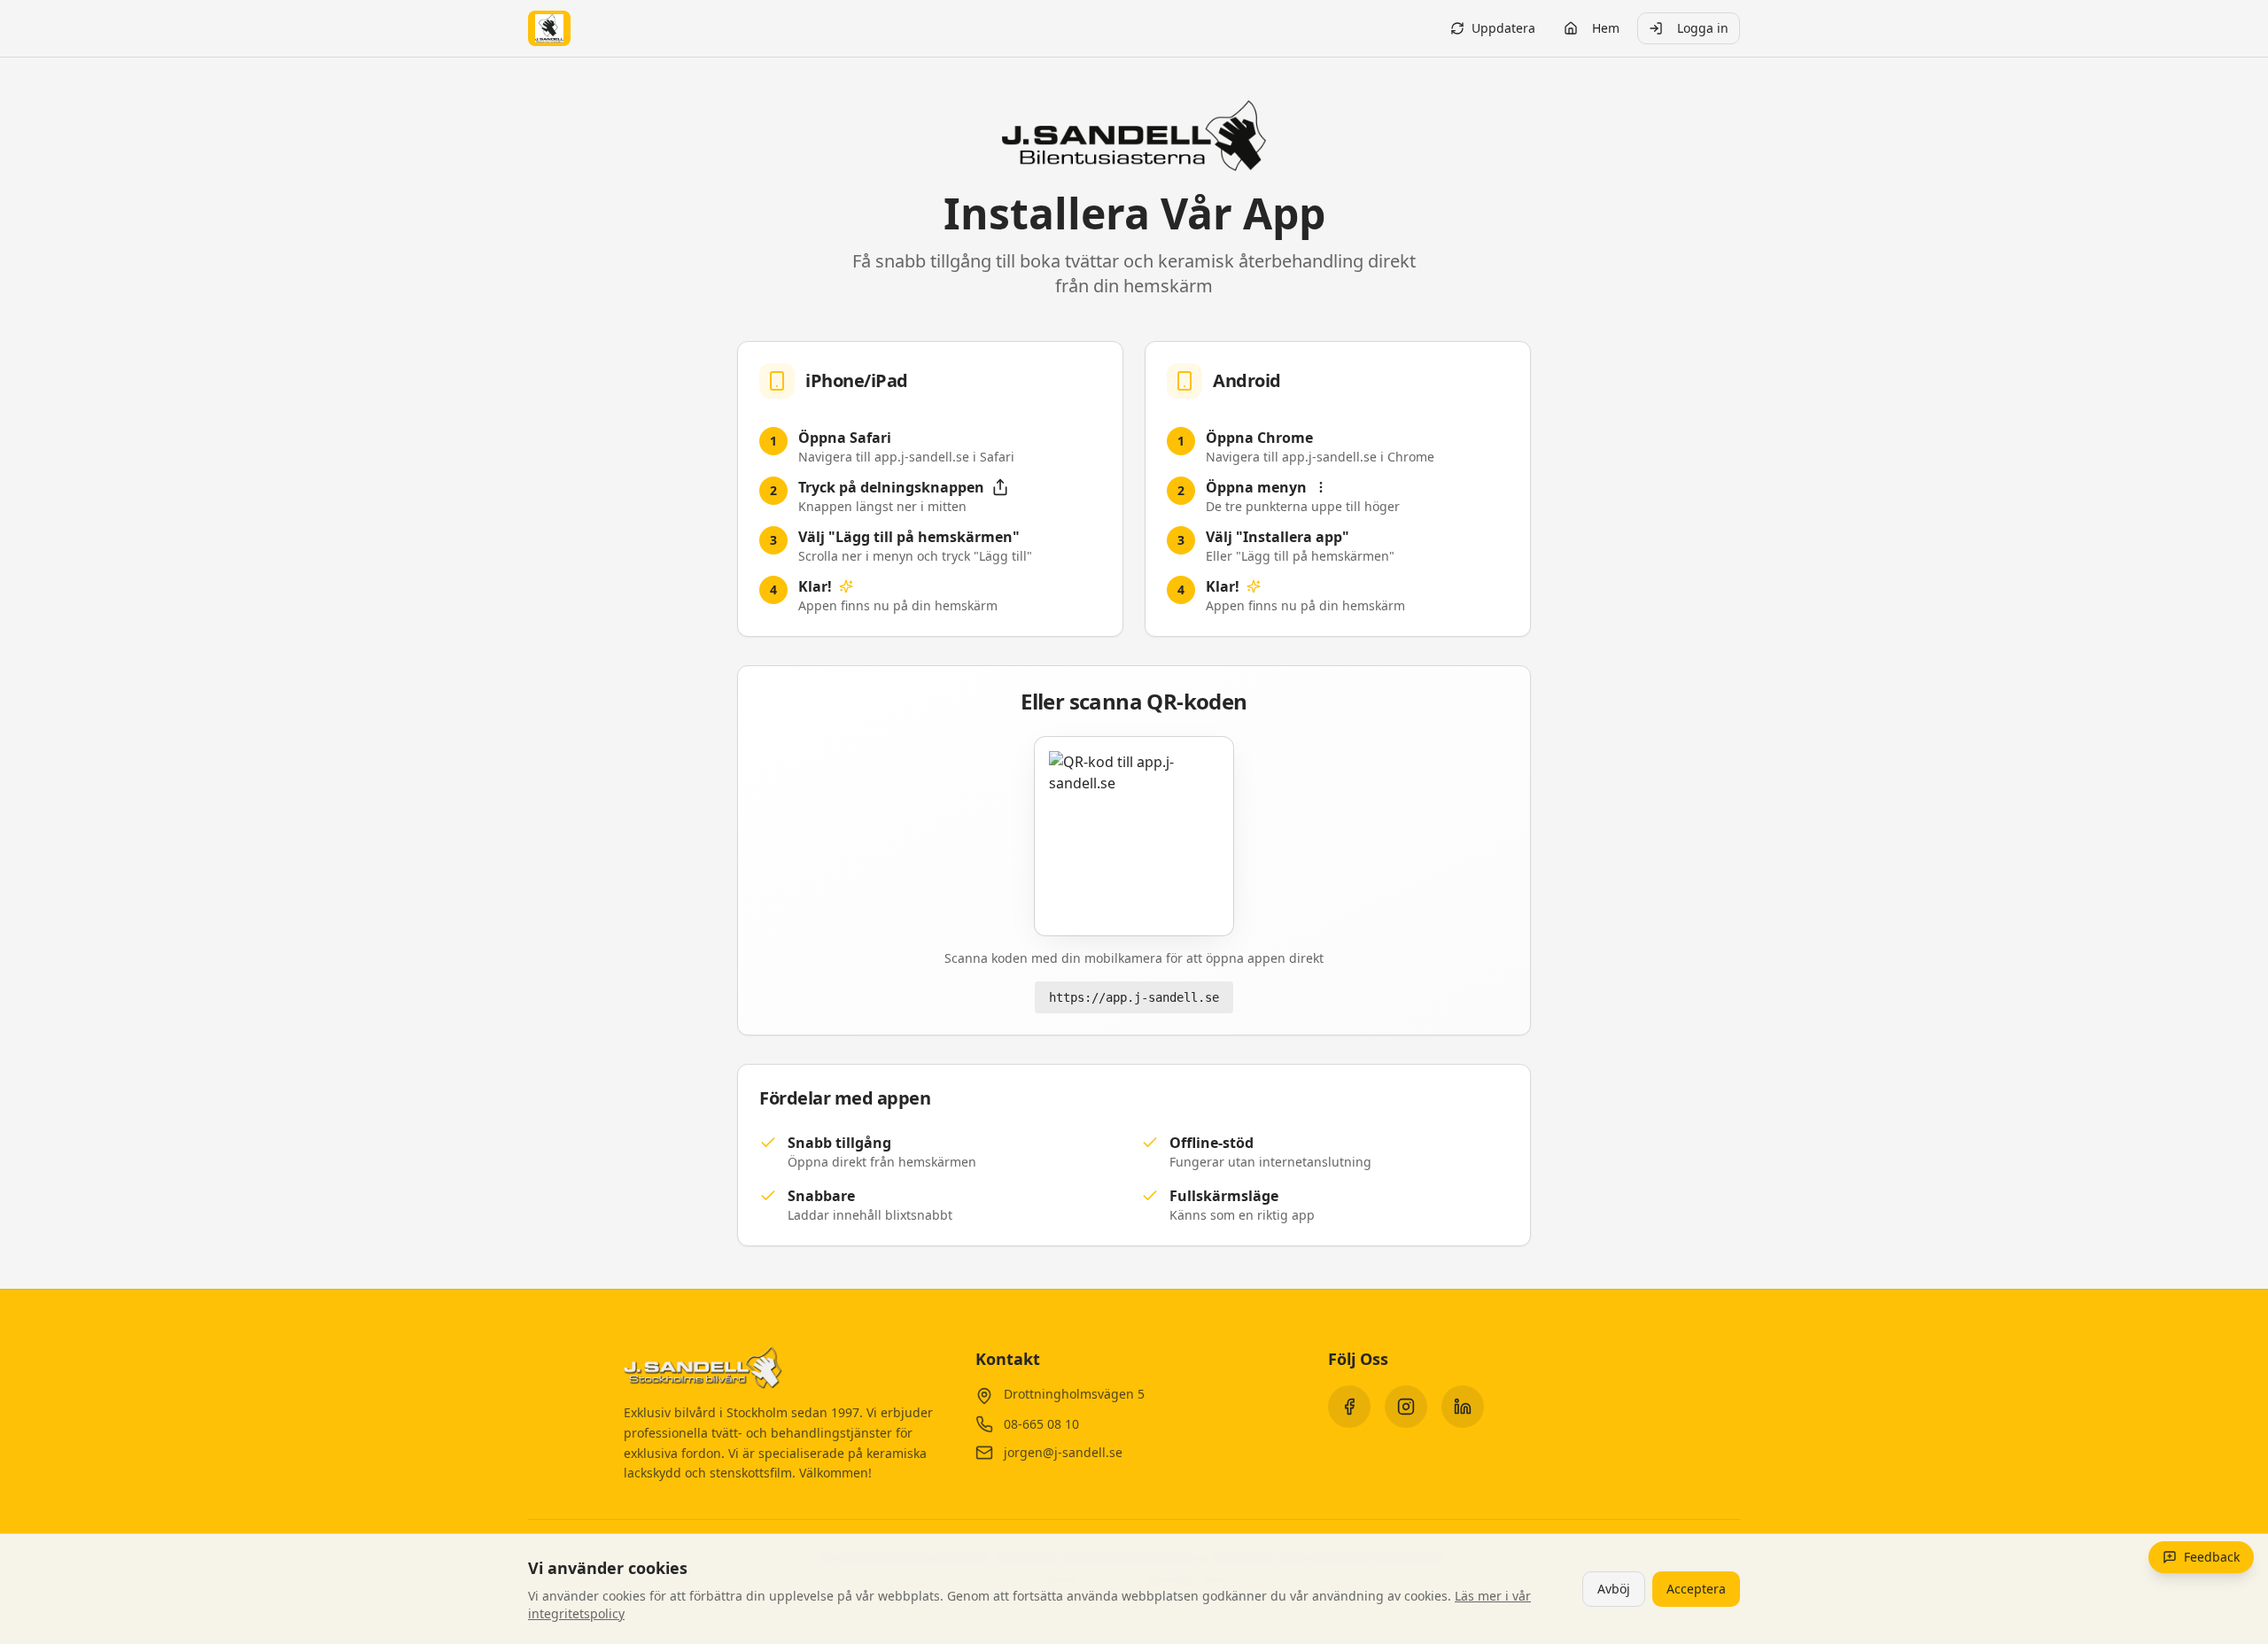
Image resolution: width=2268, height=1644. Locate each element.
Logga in (1703, 28)
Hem (1606, 28)
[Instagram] (1406, 1407)
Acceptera (1696, 1589)
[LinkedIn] (1463, 1407)
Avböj (1614, 1589)
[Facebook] (1349, 1407)
